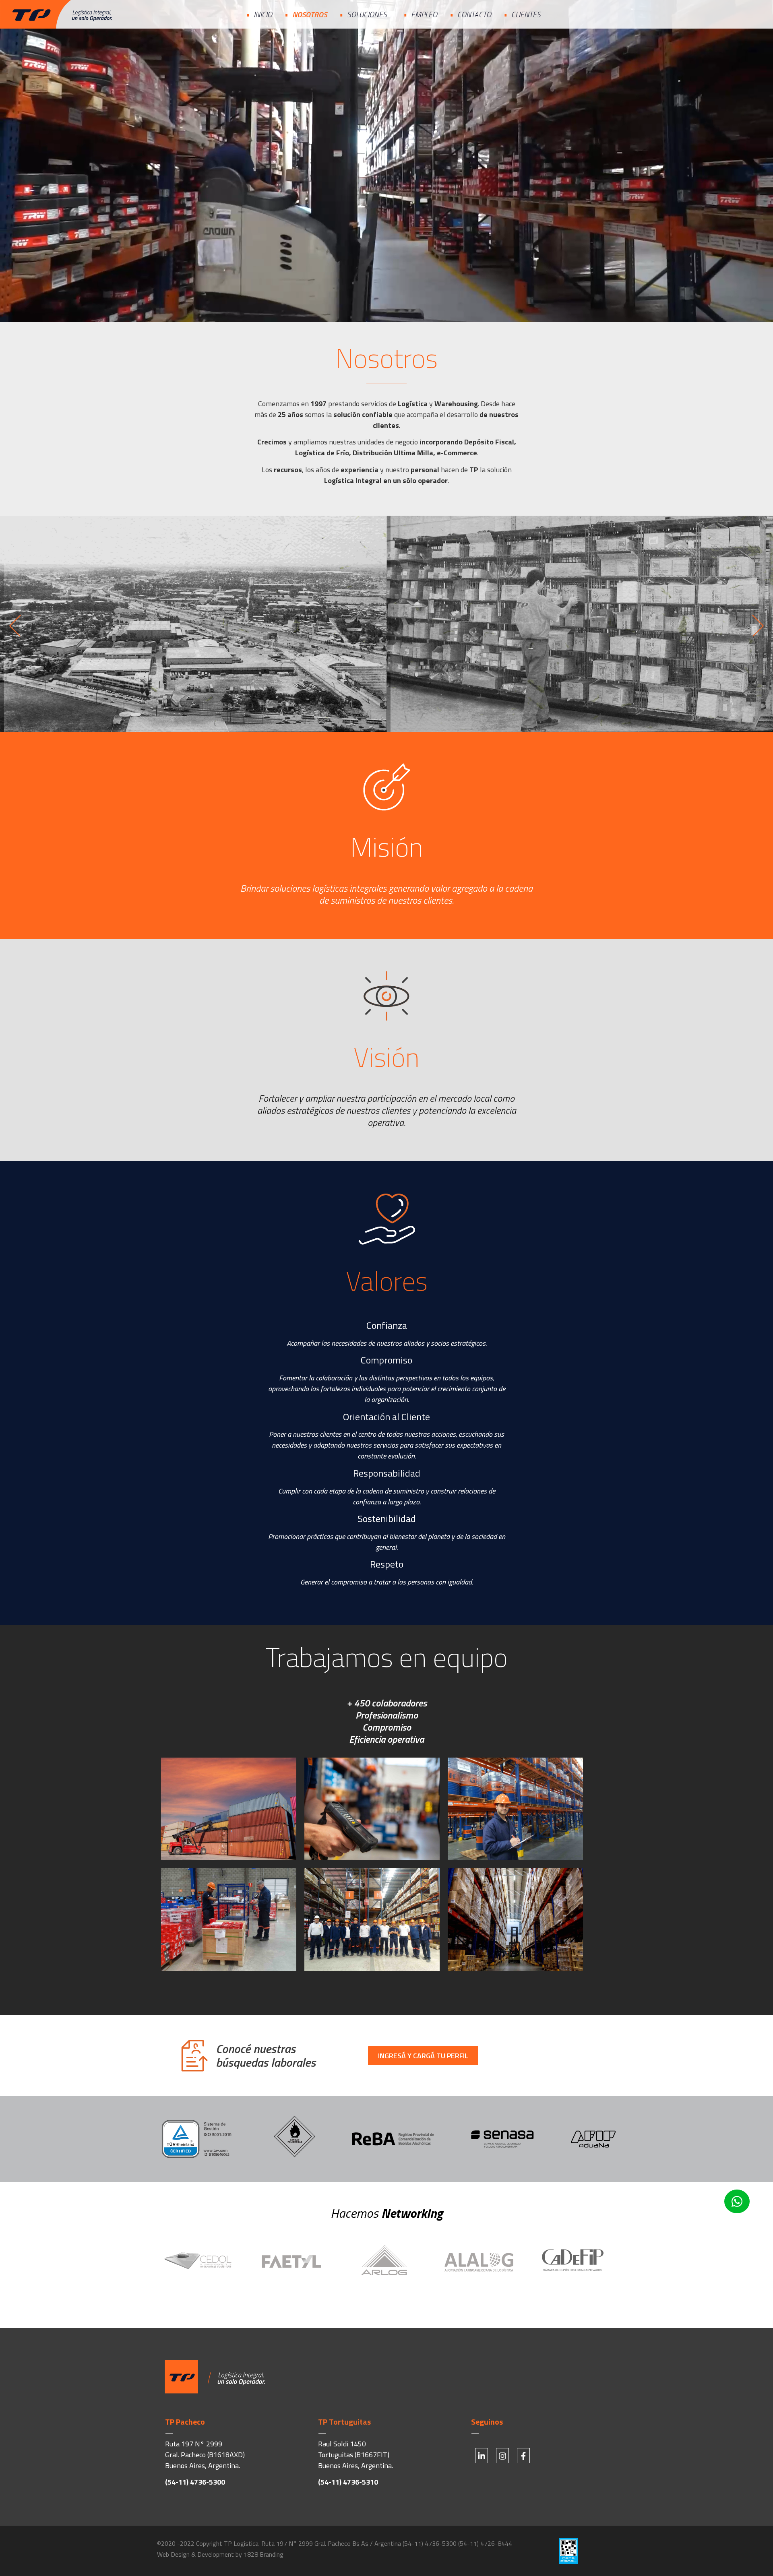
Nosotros (310, 14)
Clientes (526, 14)
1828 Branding (264, 2554)
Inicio (263, 14)
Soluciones (367, 14)
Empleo (424, 14)
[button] (15, 625)
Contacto (474, 14)
